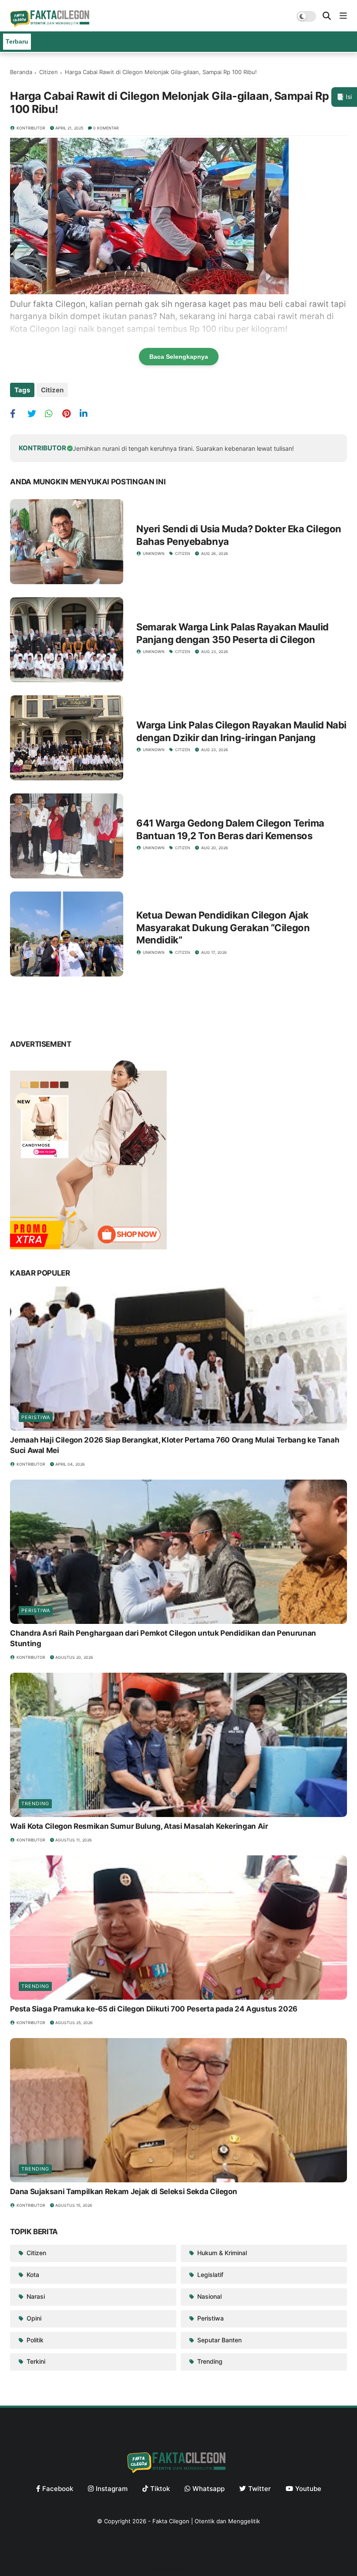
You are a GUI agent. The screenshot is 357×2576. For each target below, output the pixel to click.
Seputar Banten (219, 2340)
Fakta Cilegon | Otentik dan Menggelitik (206, 2521)
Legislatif (209, 2275)
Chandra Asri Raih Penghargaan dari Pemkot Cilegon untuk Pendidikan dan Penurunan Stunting (163, 1638)
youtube (308, 2489)
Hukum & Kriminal (221, 2253)
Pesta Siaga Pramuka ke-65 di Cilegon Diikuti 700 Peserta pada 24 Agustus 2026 (154, 2009)
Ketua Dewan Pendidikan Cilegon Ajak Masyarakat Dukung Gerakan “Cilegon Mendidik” (223, 927)
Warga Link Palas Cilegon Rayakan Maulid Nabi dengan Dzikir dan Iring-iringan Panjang (241, 731)
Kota (32, 2275)
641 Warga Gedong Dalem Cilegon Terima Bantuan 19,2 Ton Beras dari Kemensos (230, 829)
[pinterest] (70, 413)
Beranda (21, 72)
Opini (33, 2318)
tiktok (160, 2489)
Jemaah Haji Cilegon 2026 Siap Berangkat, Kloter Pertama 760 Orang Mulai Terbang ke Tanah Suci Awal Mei (175, 1445)
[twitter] (35, 413)
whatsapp (209, 2489)
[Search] (327, 16)
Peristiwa (36, 1417)
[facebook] (18, 413)
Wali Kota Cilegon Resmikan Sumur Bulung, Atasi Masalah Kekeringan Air (139, 1826)
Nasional (209, 2296)
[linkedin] (87, 413)
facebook (58, 2489)
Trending (35, 1804)
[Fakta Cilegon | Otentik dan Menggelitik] (51, 24)
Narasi (35, 2296)
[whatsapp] (52, 413)
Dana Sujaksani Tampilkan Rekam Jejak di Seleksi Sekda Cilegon (123, 2191)
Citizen (49, 72)
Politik (34, 2340)
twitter (259, 2489)
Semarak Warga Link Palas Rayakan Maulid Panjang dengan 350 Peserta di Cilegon (232, 633)
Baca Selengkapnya (179, 357)
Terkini (35, 2361)
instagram (112, 2489)
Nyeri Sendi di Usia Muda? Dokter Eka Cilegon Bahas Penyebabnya (239, 535)
